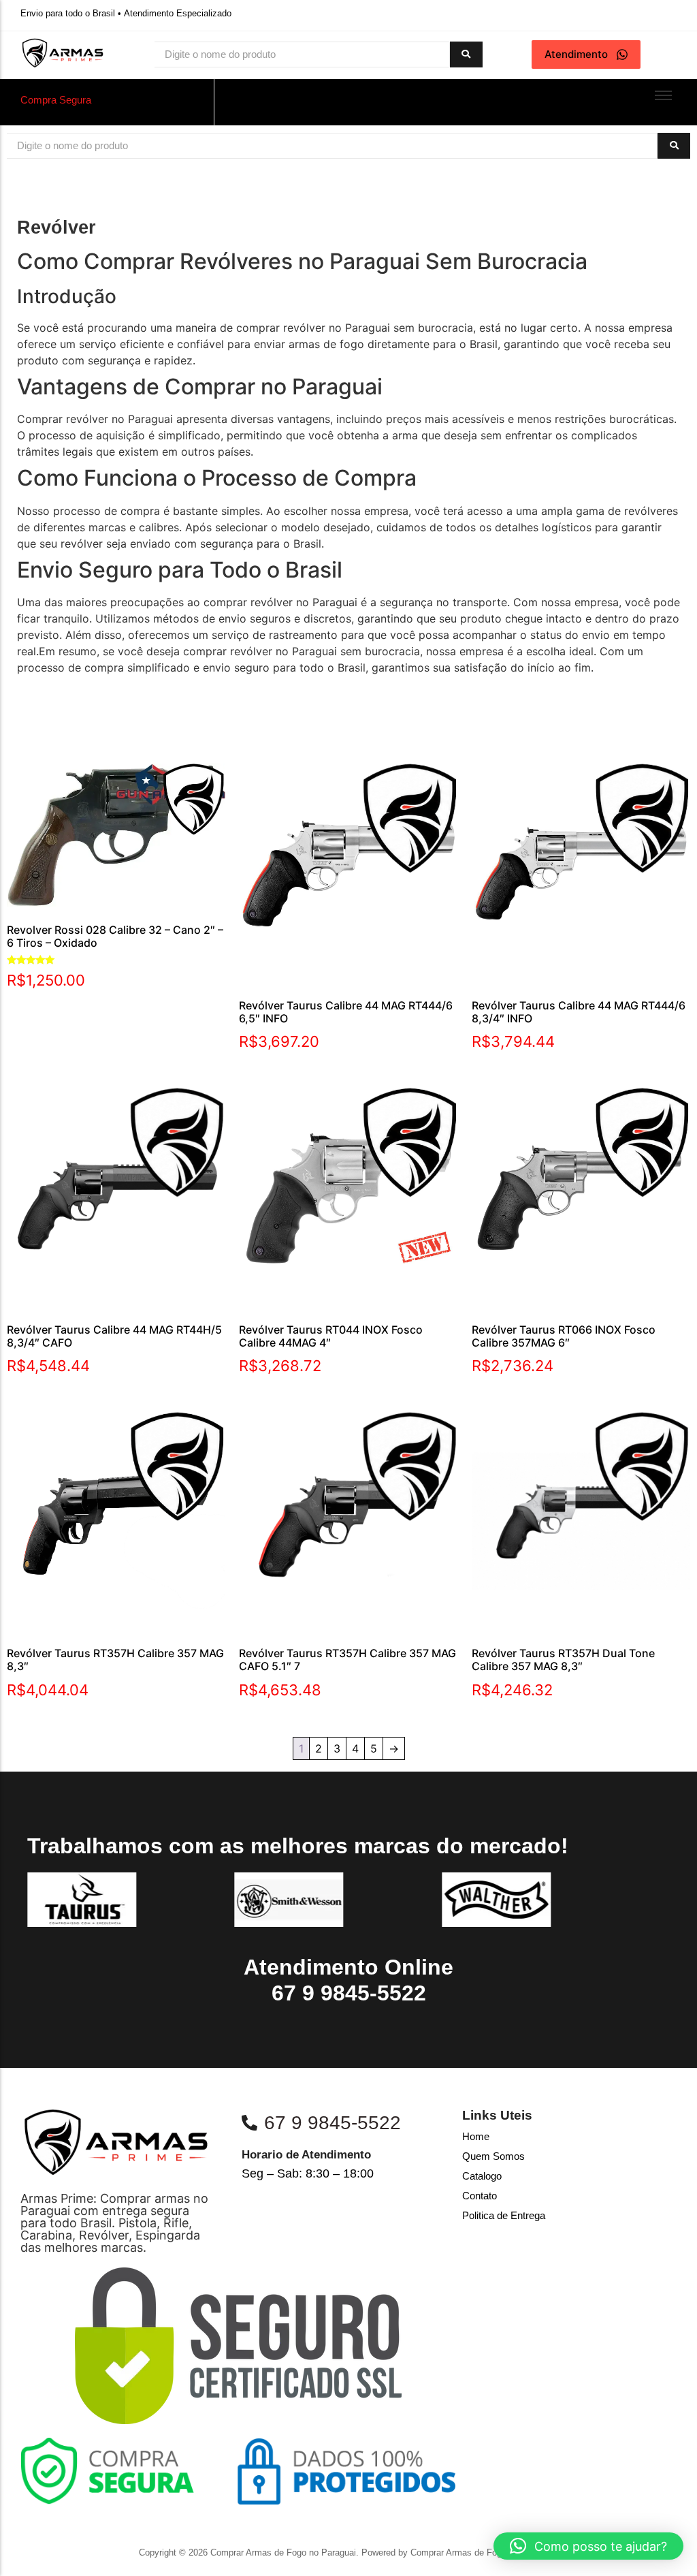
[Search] (466, 55)
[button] (588, 2546)
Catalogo (482, 2176)
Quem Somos (493, 2156)
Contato (480, 2196)
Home (476, 2136)
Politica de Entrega (504, 2215)
